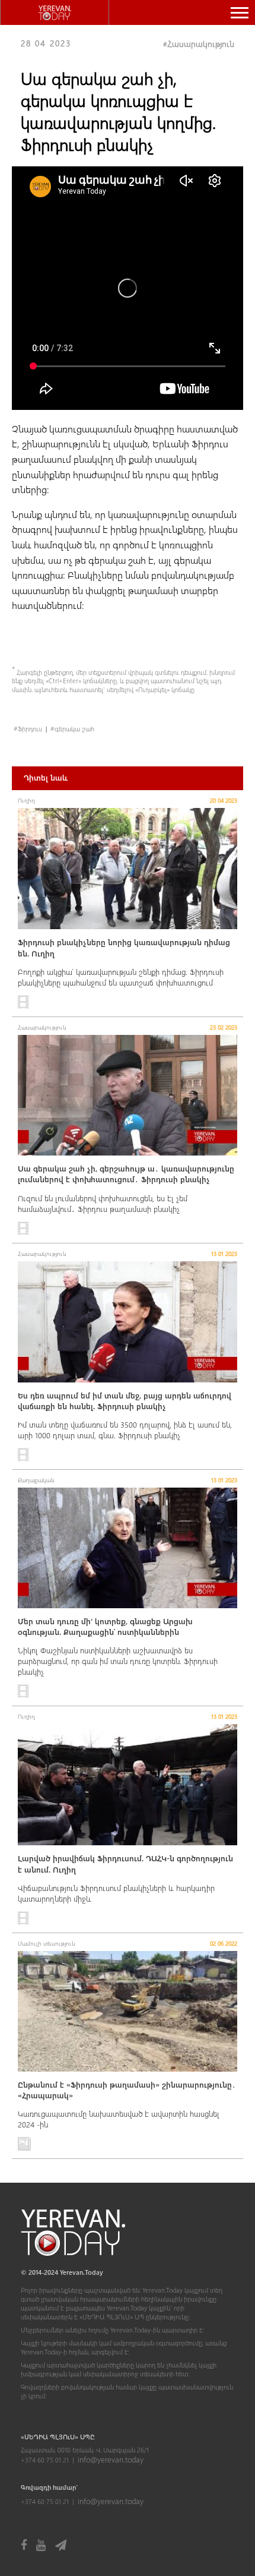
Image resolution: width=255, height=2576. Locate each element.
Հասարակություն (201, 44)
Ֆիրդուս (30, 729)
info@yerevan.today (111, 2459)
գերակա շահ (74, 729)
